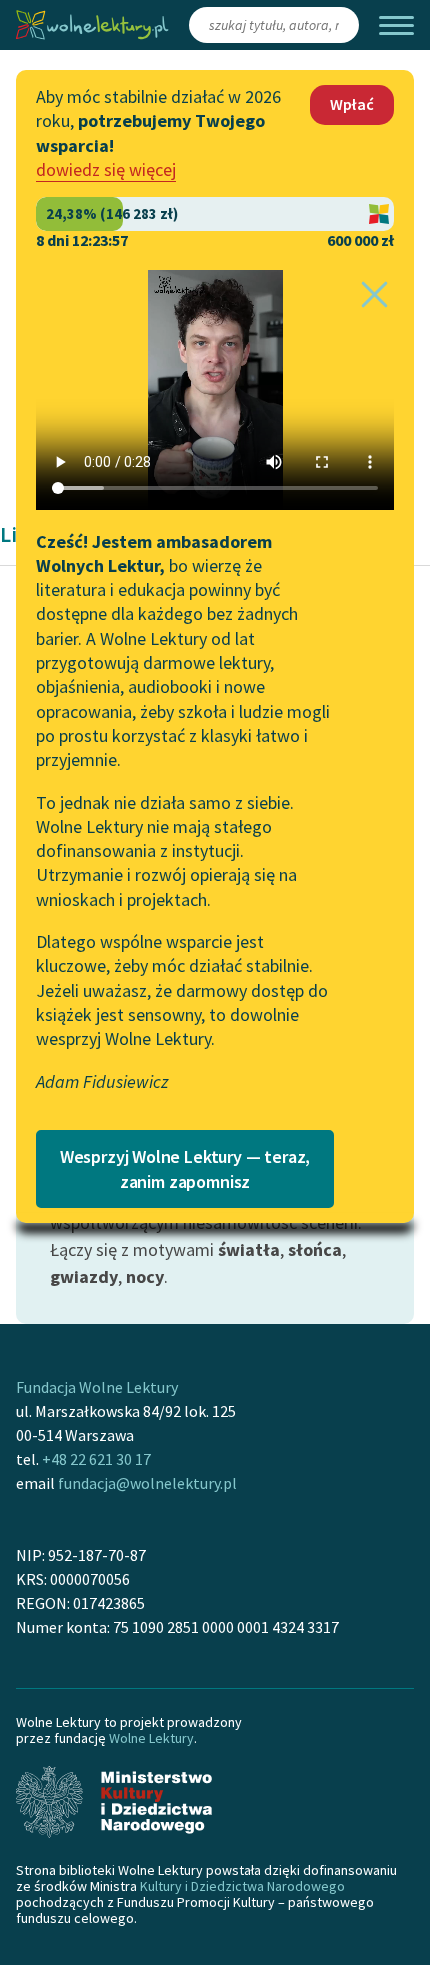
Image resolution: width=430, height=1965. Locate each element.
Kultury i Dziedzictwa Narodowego (242, 1886)
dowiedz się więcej (106, 169)
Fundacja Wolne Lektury (97, 1387)
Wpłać (352, 104)
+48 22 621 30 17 (96, 1459)
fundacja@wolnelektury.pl (147, 1483)
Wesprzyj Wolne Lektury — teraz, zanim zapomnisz (185, 1169)
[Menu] (396, 25)
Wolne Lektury (151, 1738)
